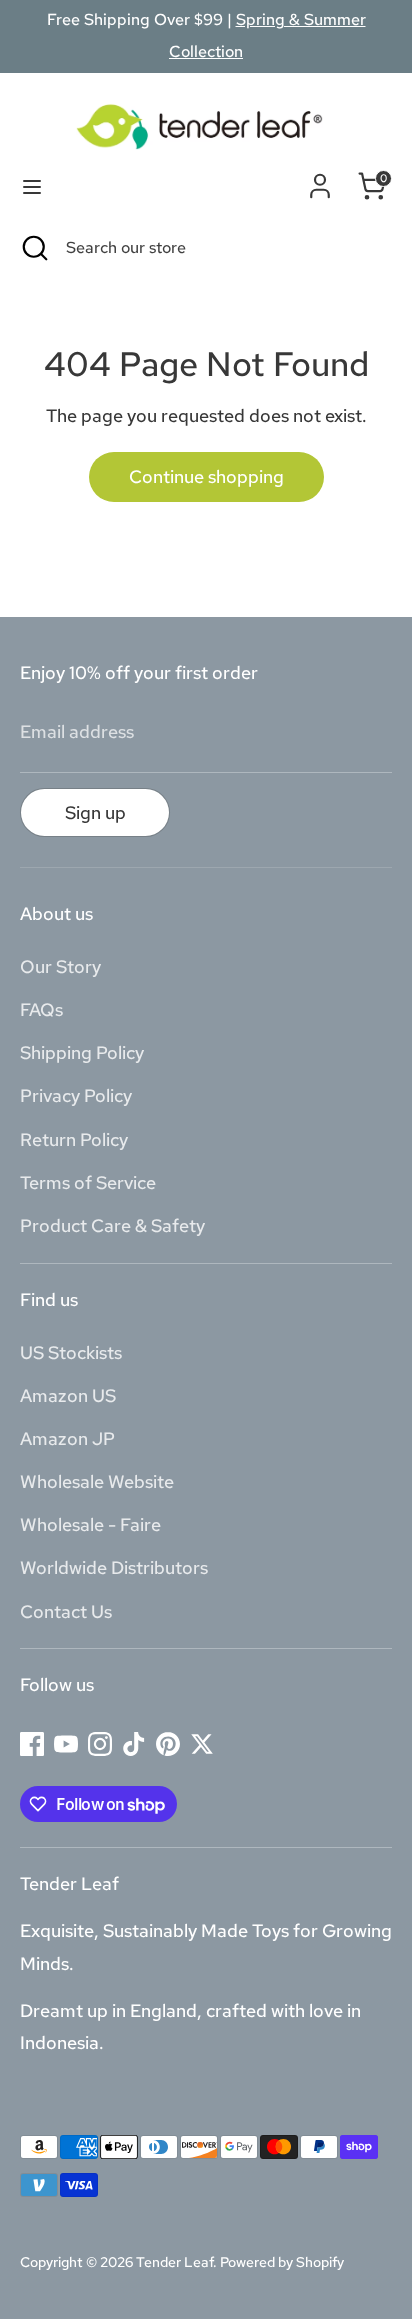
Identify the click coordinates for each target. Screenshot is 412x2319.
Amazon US (68, 1395)
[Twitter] (202, 1744)
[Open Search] (33, 248)
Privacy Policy (76, 1095)
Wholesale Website (97, 1481)
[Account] (320, 181)
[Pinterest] (168, 1744)
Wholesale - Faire (90, 1524)
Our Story (60, 966)
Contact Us (66, 1611)
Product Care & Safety (112, 1225)
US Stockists (71, 1352)
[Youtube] (66, 1744)
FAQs (41, 1009)
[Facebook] (32, 1744)
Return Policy (74, 1139)
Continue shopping (206, 476)
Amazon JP (67, 1438)
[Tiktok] (134, 1744)
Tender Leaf (174, 2262)
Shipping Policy (82, 1052)
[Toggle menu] (32, 186)
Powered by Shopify (282, 2262)
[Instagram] (100, 1744)
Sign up (95, 812)
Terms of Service (88, 1182)
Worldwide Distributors (114, 1567)
